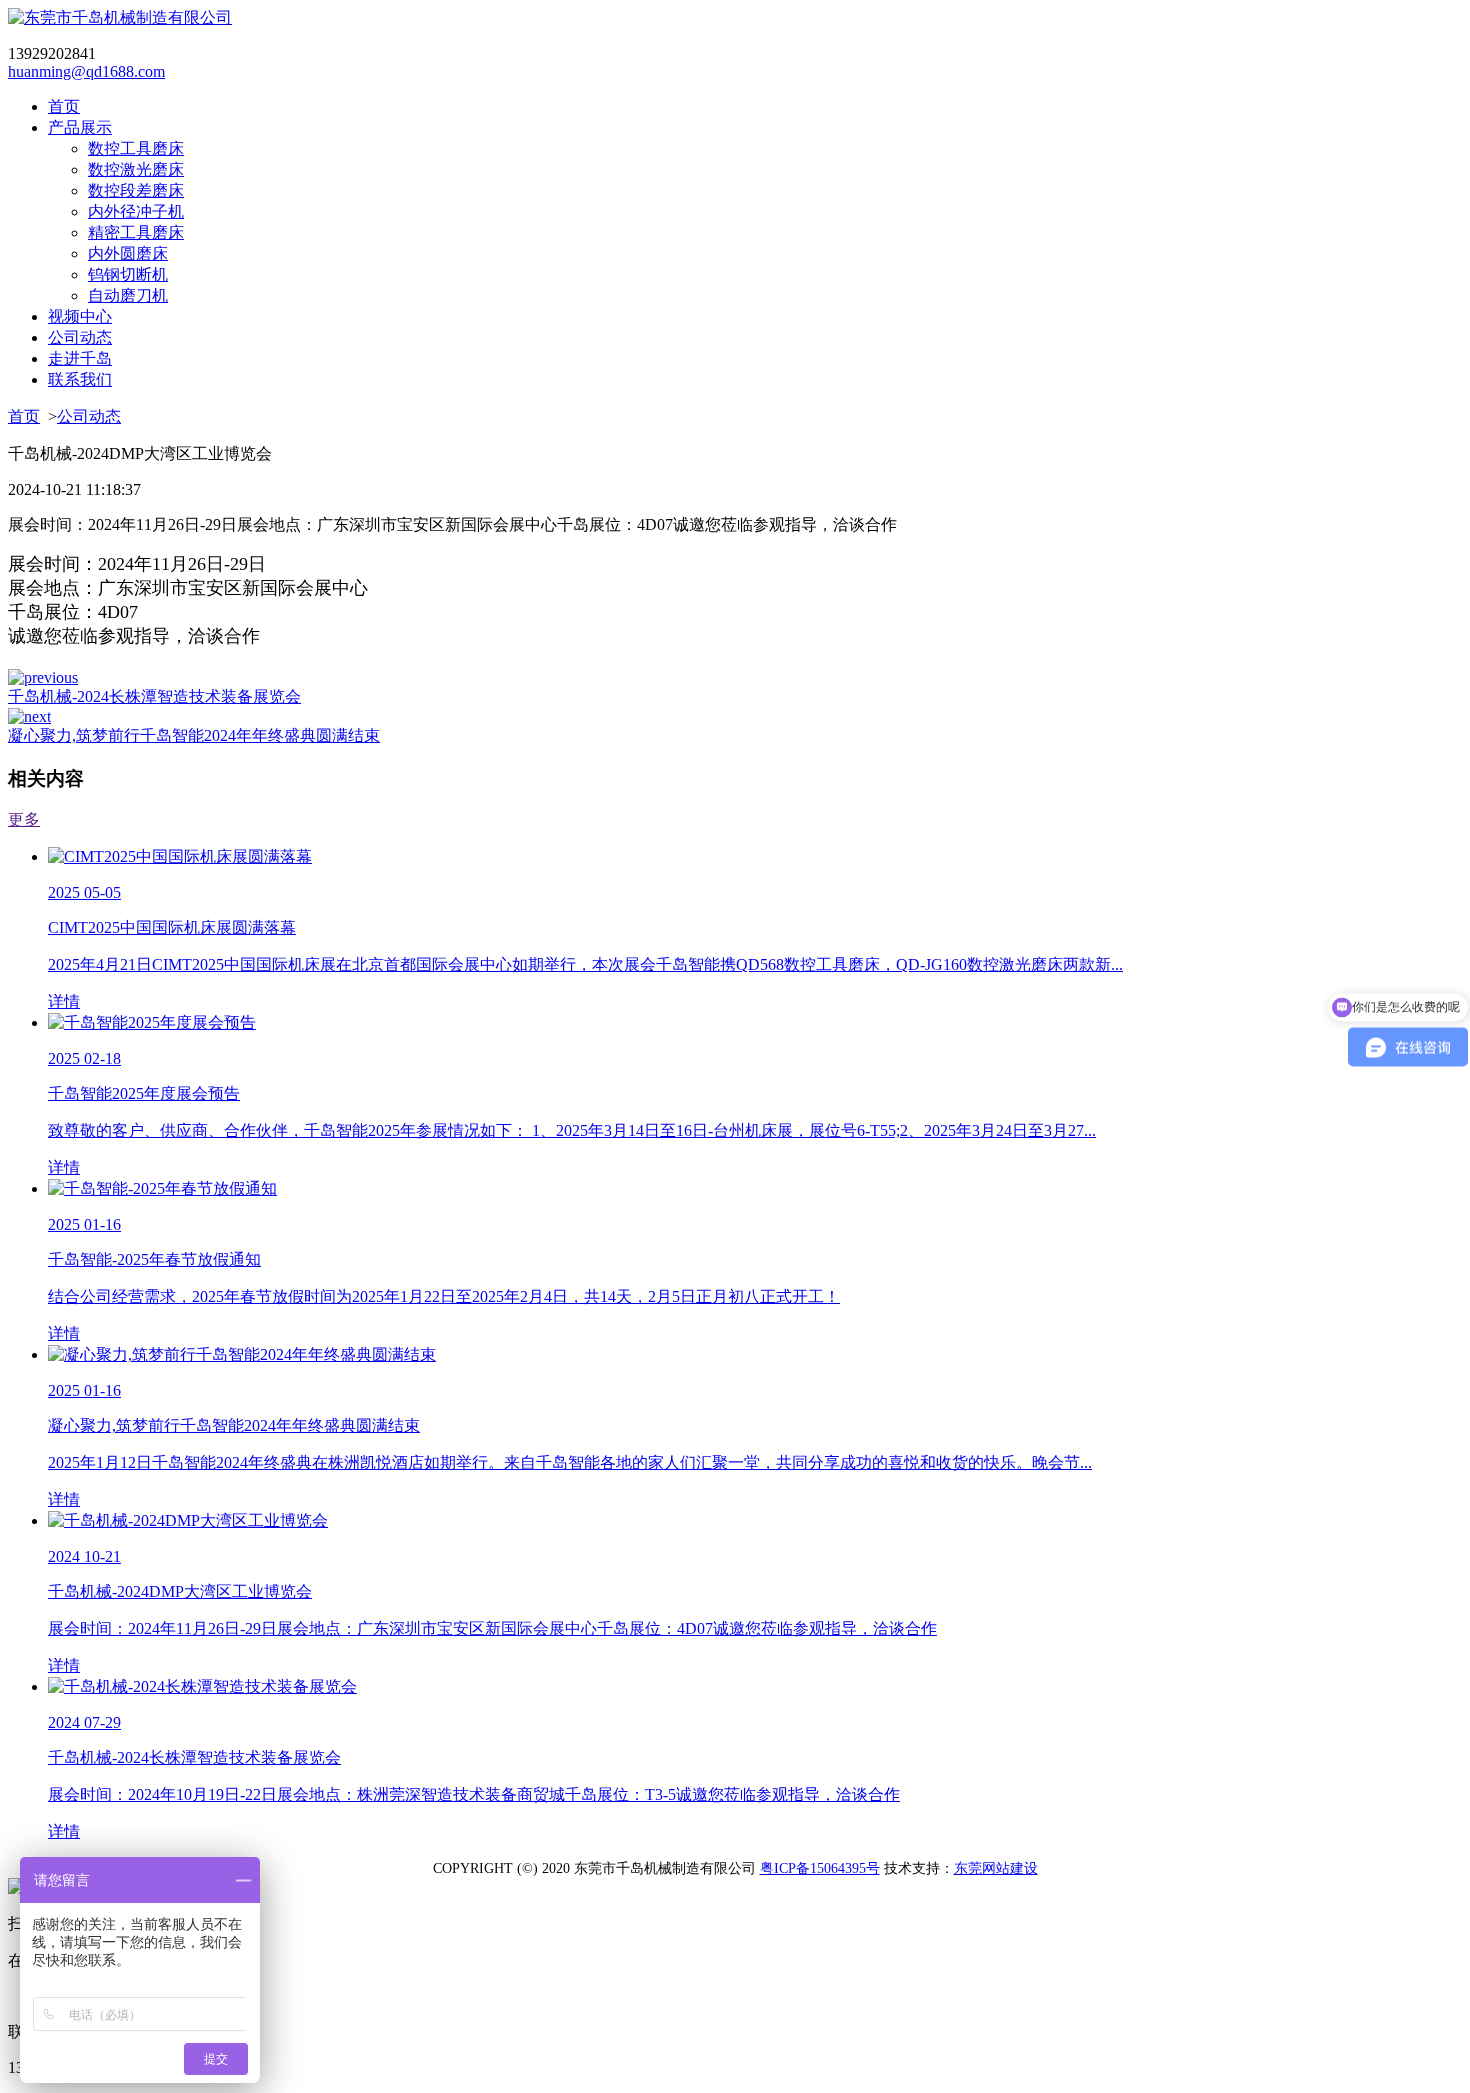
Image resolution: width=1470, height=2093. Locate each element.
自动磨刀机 (128, 295)
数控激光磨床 (136, 169)
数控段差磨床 (136, 190)
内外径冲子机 (136, 211)
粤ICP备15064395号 (820, 1868)
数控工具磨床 (136, 148)
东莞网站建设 (996, 1868)
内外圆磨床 (128, 253)
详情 (64, 1001)
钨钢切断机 (128, 274)
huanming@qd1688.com (86, 71)
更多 (24, 819)
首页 (24, 416)
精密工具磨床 (136, 232)
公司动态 (89, 416)
